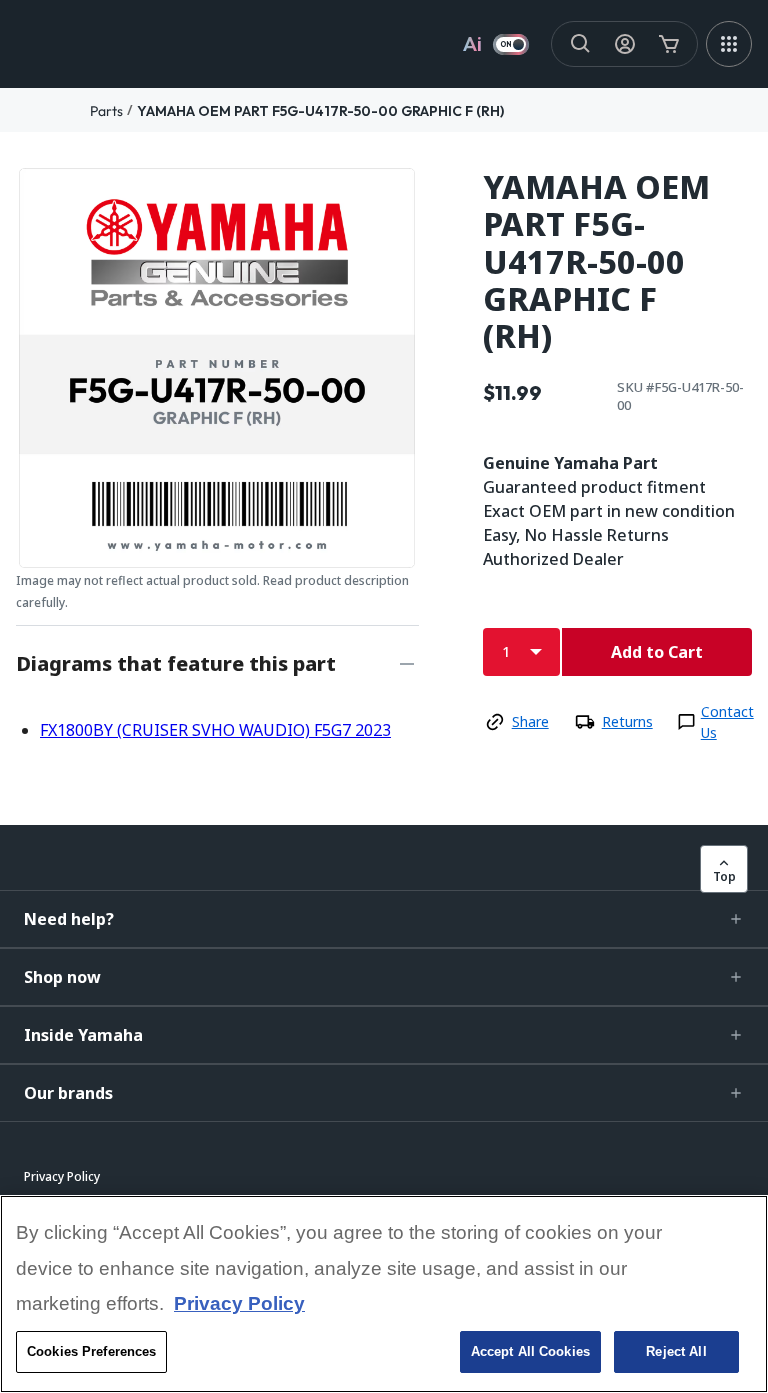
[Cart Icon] (669, 44)
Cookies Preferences (91, 1351)
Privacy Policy (239, 1303)
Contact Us (727, 722)
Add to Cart (657, 652)
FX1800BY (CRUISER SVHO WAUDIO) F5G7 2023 (215, 730)
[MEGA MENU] (729, 44)
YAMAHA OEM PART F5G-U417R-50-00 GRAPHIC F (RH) (320, 111)
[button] (384, 919)
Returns (627, 721)
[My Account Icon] (625, 44)
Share (530, 721)
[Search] (581, 44)
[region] (384, 1294)
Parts (106, 111)
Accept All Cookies (530, 1351)
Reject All (676, 1351)
